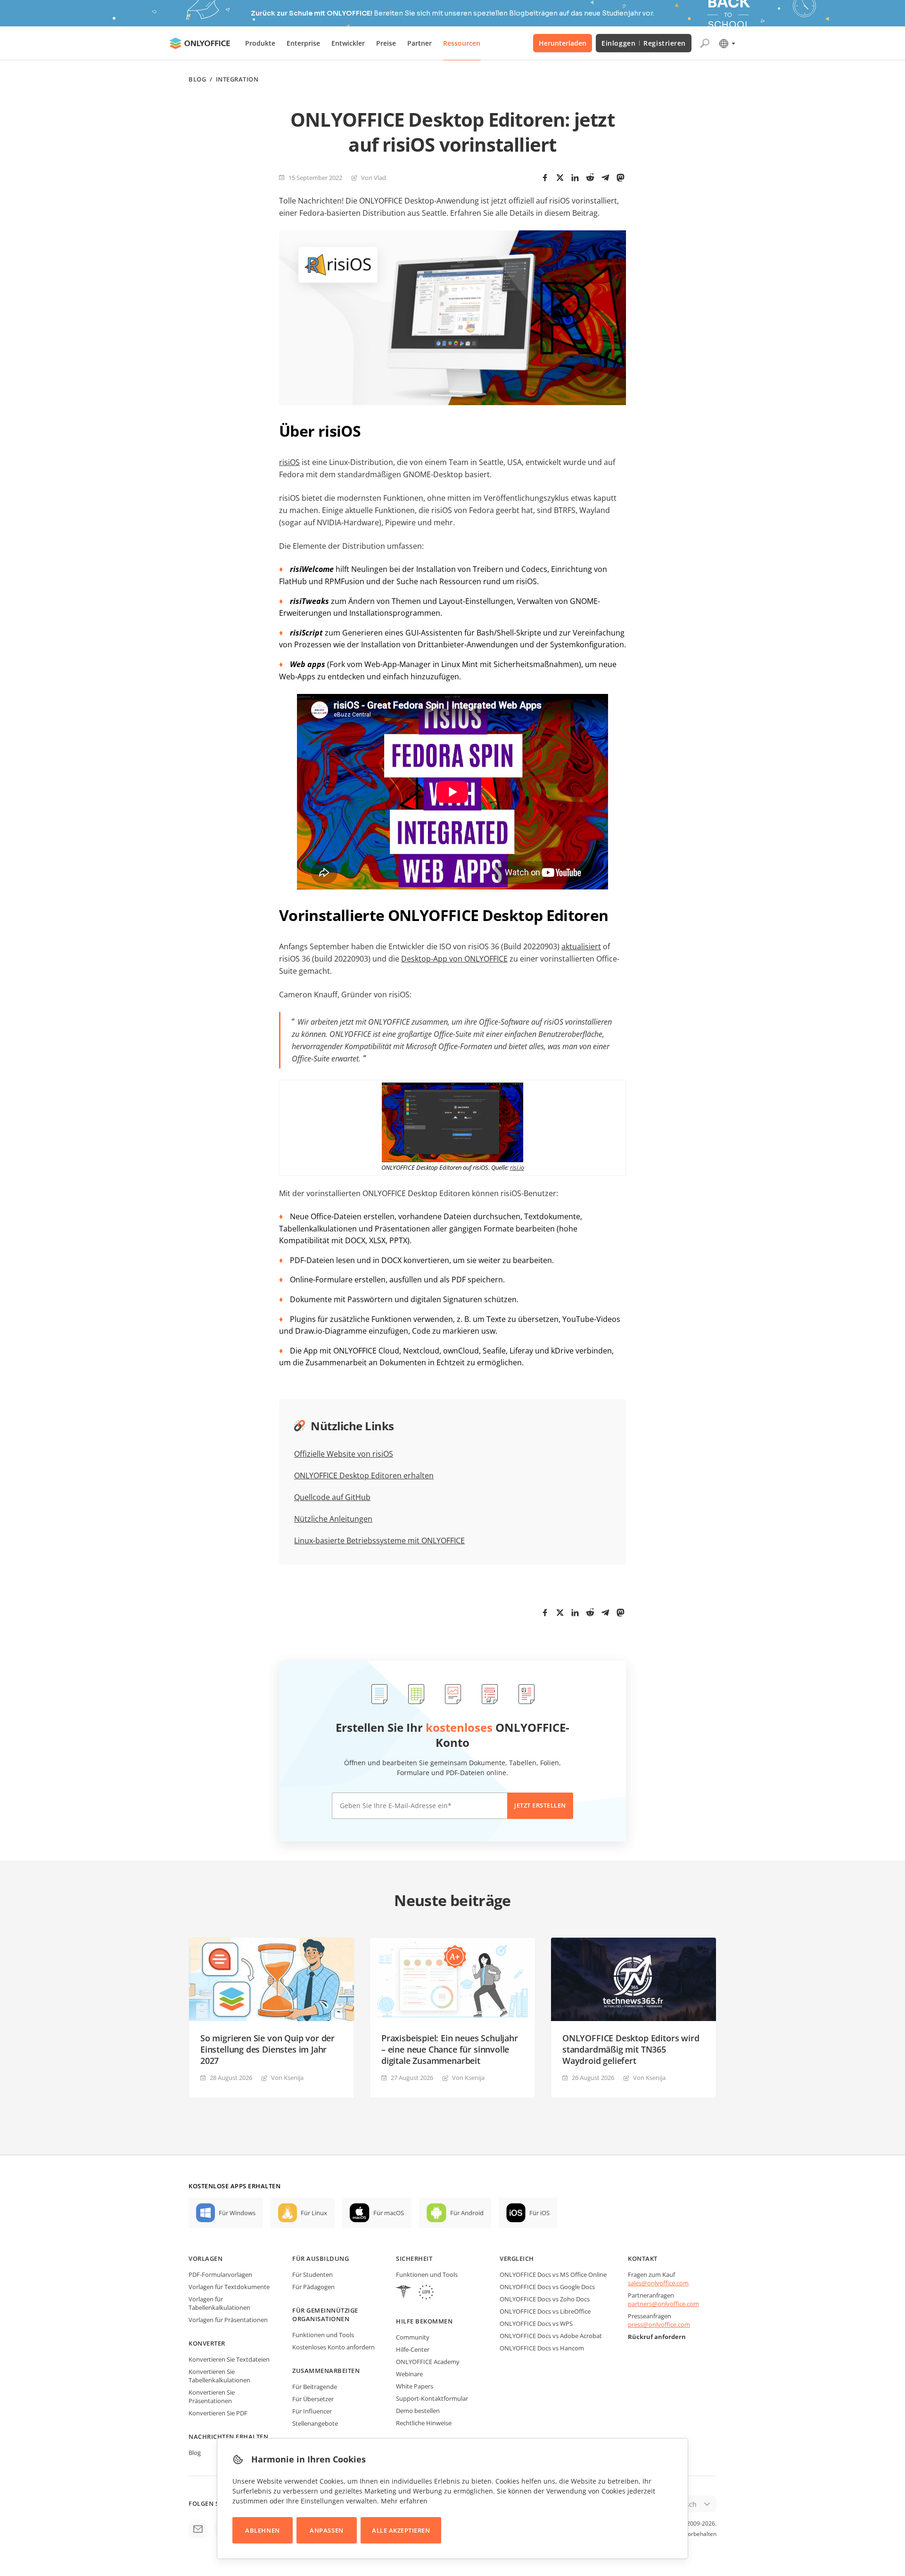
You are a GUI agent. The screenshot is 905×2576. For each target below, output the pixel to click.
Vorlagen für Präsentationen (228, 2320)
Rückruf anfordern (657, 2337)
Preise (386, 43)
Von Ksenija (287, 2078)
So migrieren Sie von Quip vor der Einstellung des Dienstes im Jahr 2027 (267, 2049)
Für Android (467, 2213)
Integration (237, 79)
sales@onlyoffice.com (658, 2283)
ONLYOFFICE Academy (428, 2362)
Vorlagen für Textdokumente (229, 2287)
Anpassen (326, 2530)
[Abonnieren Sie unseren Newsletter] (198, 2529)
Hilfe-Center (413, 2349)
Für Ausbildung (321, 2258)
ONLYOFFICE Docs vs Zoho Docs (545, 2299)
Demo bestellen (418, 2411)
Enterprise (303, 43)
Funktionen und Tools (323, 2335)
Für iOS (539, 2213)
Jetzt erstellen (540, 1805)
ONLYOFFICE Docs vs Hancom (542, 2348)
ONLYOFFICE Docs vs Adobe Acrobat (551, 2336)
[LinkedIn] (575, 178)
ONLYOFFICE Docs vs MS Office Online (553, 2274)
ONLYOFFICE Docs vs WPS (536, 2323)
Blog (197, 79)
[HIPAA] (403, 2293)
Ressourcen (462, 43)
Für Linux (314, 2213)
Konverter (207, 2343)
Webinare (409, 2374)
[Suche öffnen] (705, 43)
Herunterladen (563, 43)
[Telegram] (605, 178)
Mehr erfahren (404, 2501)
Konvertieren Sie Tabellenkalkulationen (219, 2376)
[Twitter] (560, 178)
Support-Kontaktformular (432, 2398)
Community (413, 2337)
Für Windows (237, 2213)
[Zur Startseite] (200, 43)
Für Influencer (312, 2411)
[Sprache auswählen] (727, 43)
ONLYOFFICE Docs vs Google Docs (547, 2287)
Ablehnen (262, 2530)
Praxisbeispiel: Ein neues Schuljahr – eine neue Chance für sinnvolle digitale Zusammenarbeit (450, 2049)
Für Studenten (313, 2274)
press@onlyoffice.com (659, 2324)
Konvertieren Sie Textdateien (229, 2359)
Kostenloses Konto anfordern (333, 2347)
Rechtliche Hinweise (424, 2423)
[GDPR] (426, 2293)
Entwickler (348, 43)
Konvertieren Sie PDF (218, 2413)
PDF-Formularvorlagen (220, 2274)
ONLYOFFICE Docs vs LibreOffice (545, 2311)
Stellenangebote (315, 2423)
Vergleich (517, 2258)
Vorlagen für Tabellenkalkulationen (219, 2303)
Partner (420, 43)
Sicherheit (414, 2258)
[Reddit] (590, 178)
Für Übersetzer (313, 2399)
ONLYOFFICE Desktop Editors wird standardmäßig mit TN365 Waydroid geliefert (631, 2049)
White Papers (415, 2386)
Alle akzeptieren (401, 2530)
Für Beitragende (315, 2387)
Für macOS (389, 2213)
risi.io (517, 1167)
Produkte (260, 43)
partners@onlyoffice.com (663, 2304)
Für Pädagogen (313, 2287)
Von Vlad (374, 178)
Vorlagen (206, 2258)
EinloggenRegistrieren (644, 43)
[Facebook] (545, 178)
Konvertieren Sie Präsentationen (212, 2397)
